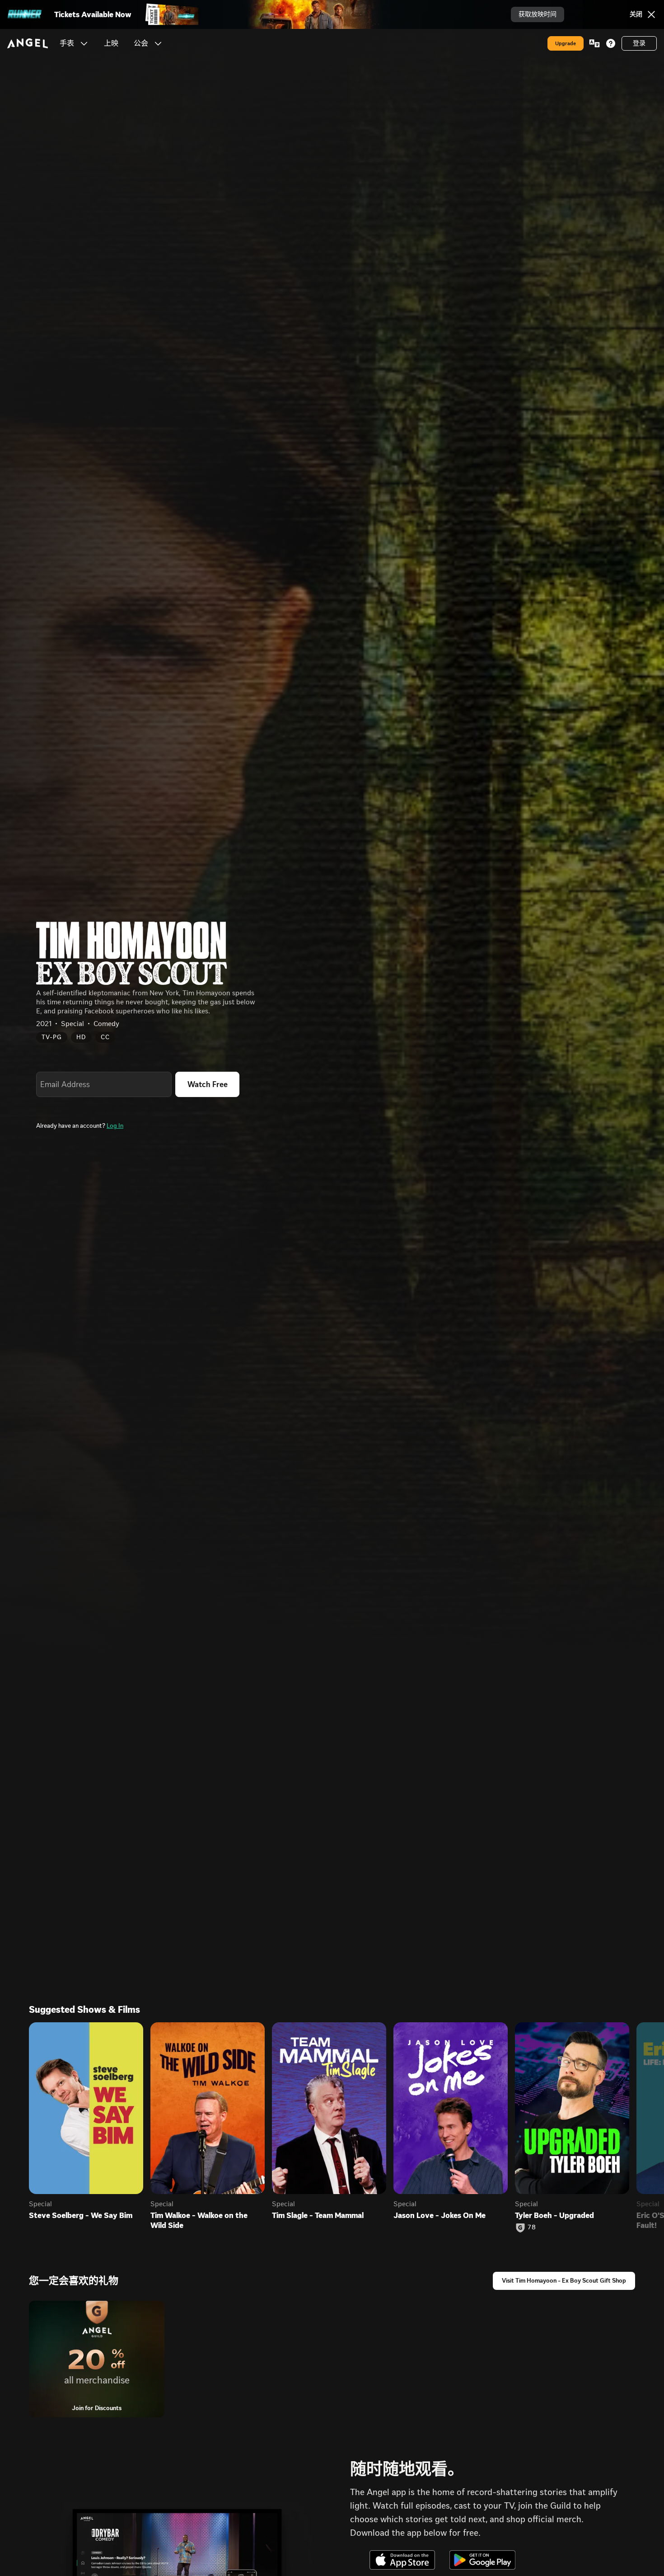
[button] (84, 43)
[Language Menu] (594, 43)
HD (81, 1037)
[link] (111, 43)
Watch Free (208, 1084)
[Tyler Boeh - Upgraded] (572, 2108)
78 (532, 2228)
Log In (115, 1126)
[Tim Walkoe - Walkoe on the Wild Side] (208, 2108)
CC (105, 1037)
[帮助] (611, 43)
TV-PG (52, 1037)
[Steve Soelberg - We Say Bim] (86, 2108)
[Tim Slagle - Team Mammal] (329, 2108)
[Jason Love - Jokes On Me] (451, 2108)
